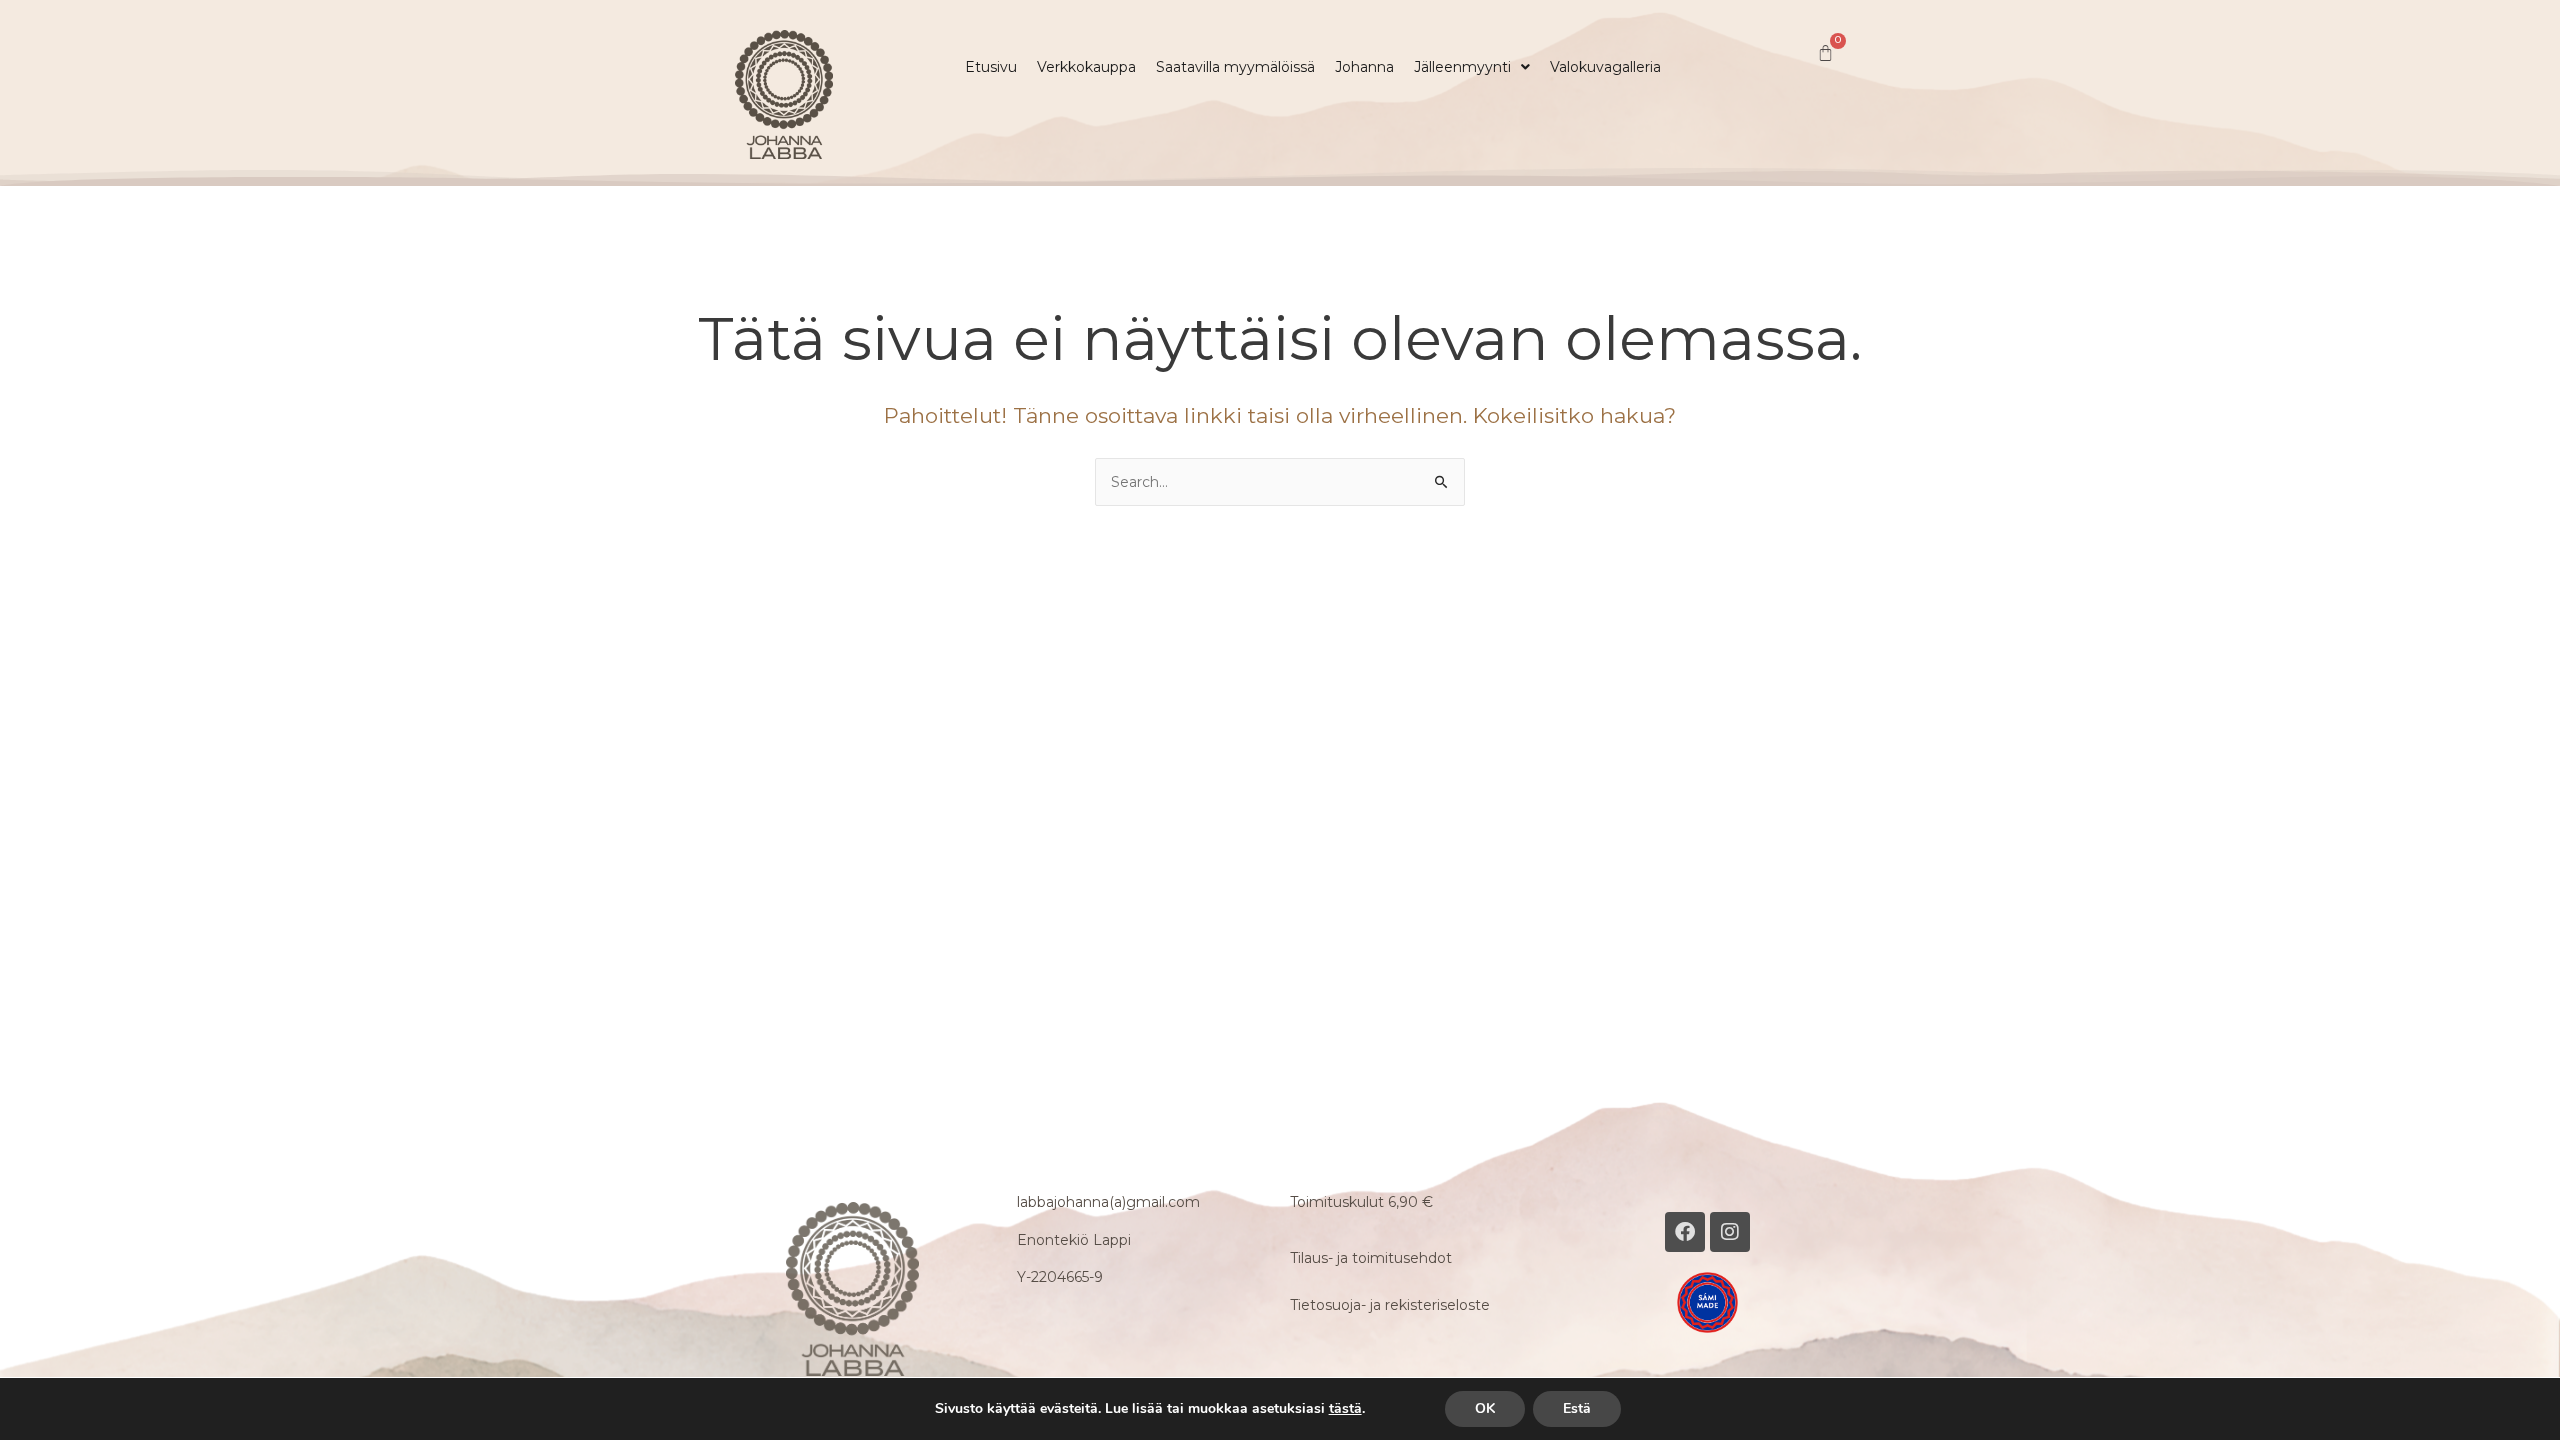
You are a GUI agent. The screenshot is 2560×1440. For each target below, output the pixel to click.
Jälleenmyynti (1462, 67)
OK (1485, 1408)
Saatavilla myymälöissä (1235, 67)
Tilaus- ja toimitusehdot (1371, 1258)
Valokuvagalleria (1605, 67)
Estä (1577, 1408)
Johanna (1364, 67)
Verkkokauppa (1086, 67)
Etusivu (991, 67)
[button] (1472, 67)
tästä (1345, 1409)
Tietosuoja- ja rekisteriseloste (1390, 1305)
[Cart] (1825, 53)
